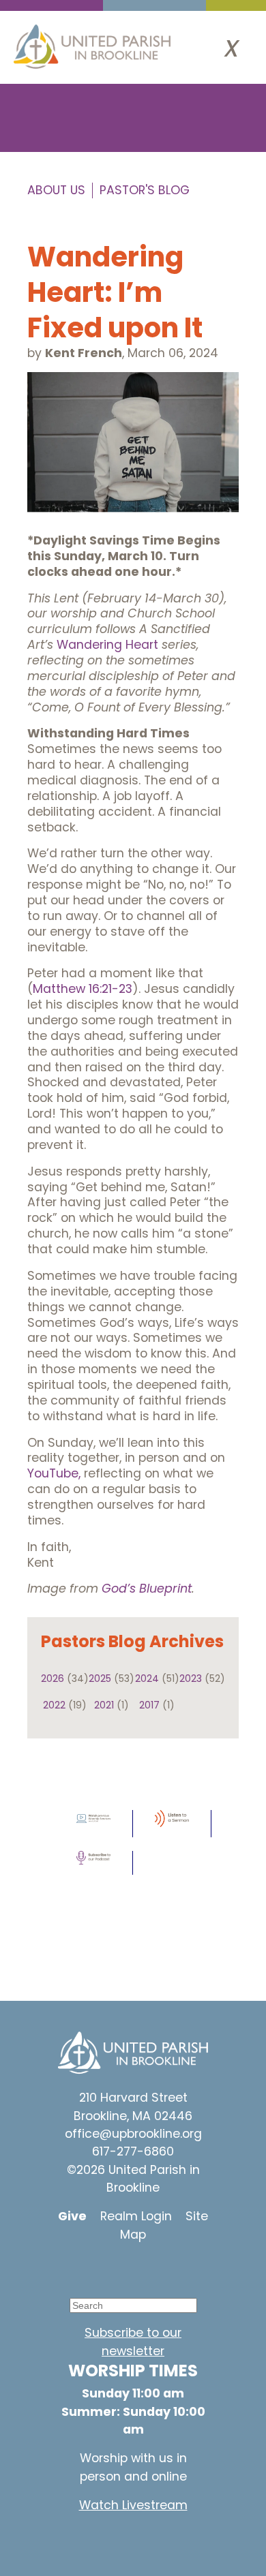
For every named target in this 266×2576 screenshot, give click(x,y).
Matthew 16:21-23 (83, 989)
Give (72, 2216)
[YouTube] (82, 2267)
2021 (104, 1705)
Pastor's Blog (145, 190)
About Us (56, 190)
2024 (147, 1678)
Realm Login (136, 2216)
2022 (54, 1705)
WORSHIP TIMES (133, 2371)
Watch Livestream (133, 2505)
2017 (149, 1705)
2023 (191, 1678)
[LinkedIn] (164, 2267)
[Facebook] (123, 2267)
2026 (53, 1678)
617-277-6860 (133, 2151)
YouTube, (56, 1473)
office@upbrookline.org (133, 2134)
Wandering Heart (107, 645)
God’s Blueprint (147, 1589)
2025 (100, 1678)
